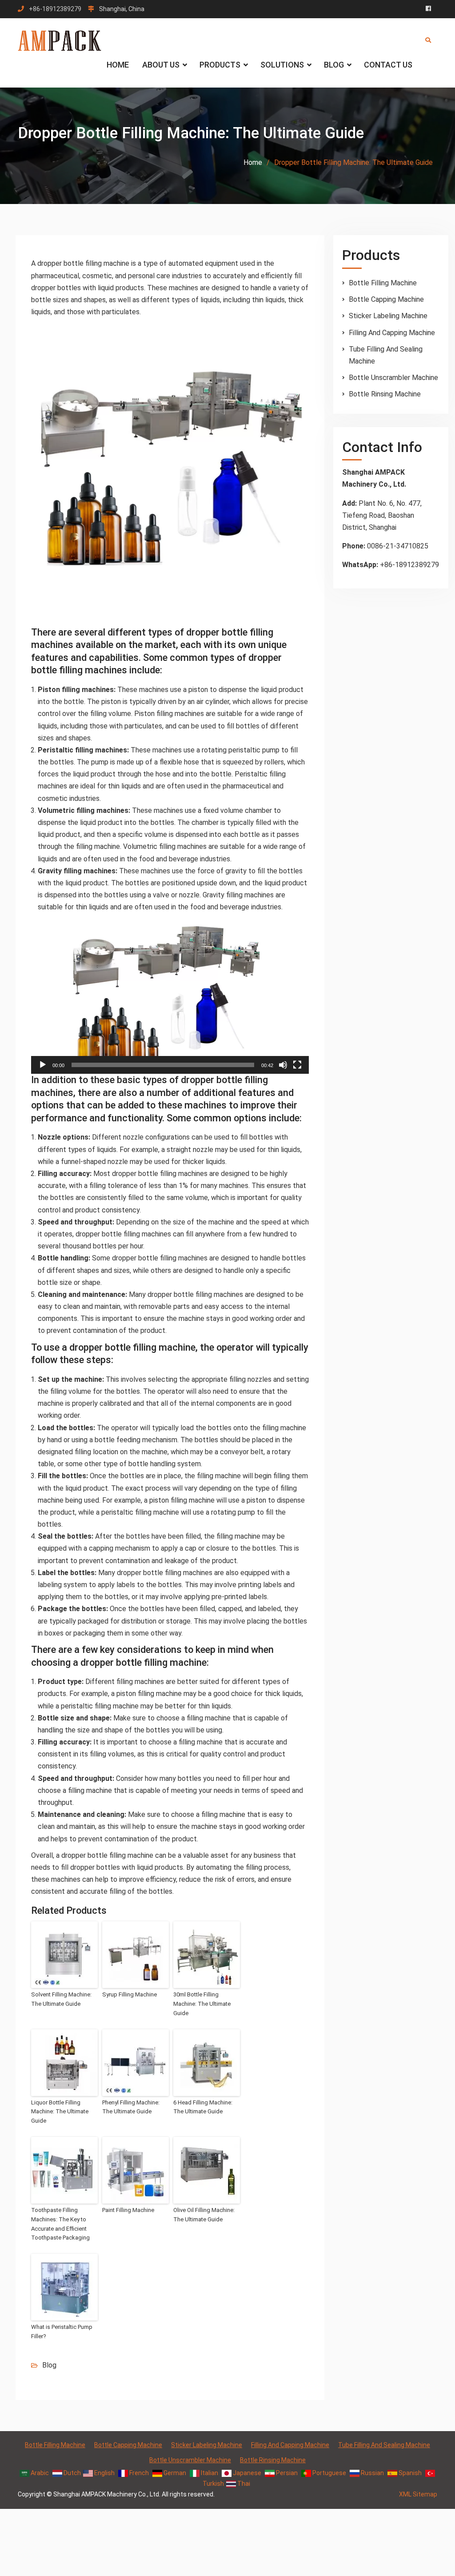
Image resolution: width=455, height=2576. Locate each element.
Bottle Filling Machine (383, 283)
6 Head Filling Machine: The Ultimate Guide (203, 2107)
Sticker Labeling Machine (388, 316)
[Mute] (283, 1065)
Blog (334, 65)
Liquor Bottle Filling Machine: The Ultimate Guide (60, 2112)
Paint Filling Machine (128, 2210)
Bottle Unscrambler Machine (393, 378)
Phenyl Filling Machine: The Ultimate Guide (131, 2107)
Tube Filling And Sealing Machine (384, 2445)
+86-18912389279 (55, 9)
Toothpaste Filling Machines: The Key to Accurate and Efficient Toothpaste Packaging (60, 2224)
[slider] (163, 1065)
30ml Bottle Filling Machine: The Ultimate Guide (202, 2004)
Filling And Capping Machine (392, 333)
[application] (170, 996)
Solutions (282, 65)
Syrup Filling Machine (130, 1994)
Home (118, 65)
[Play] (43, 1065)
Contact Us (388, 65)
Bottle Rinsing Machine (385, 394)
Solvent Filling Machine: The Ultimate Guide (61, 1999)
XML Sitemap (418, 2494)
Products (220, 65)
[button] (170, 996)
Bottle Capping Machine (386, 299)
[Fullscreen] (297, 1065)
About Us (161, 65)
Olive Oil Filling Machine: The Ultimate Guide (204, 2215)
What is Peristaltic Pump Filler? (62, 2332)
